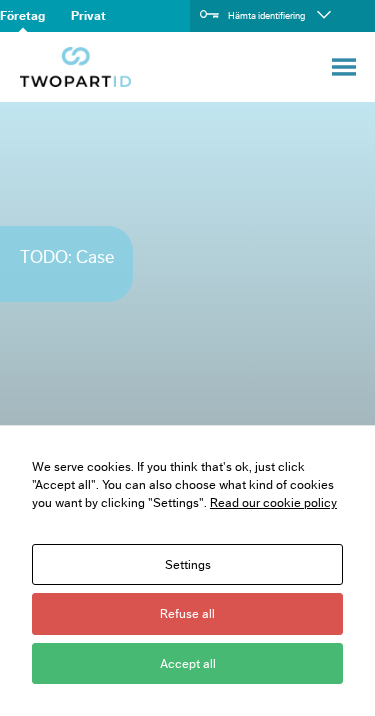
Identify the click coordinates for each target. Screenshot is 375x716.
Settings (188, 564)
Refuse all (187, 613)
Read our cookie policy (273, 502)
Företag (22, 15)
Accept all (188, 663)
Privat (88, 15)
